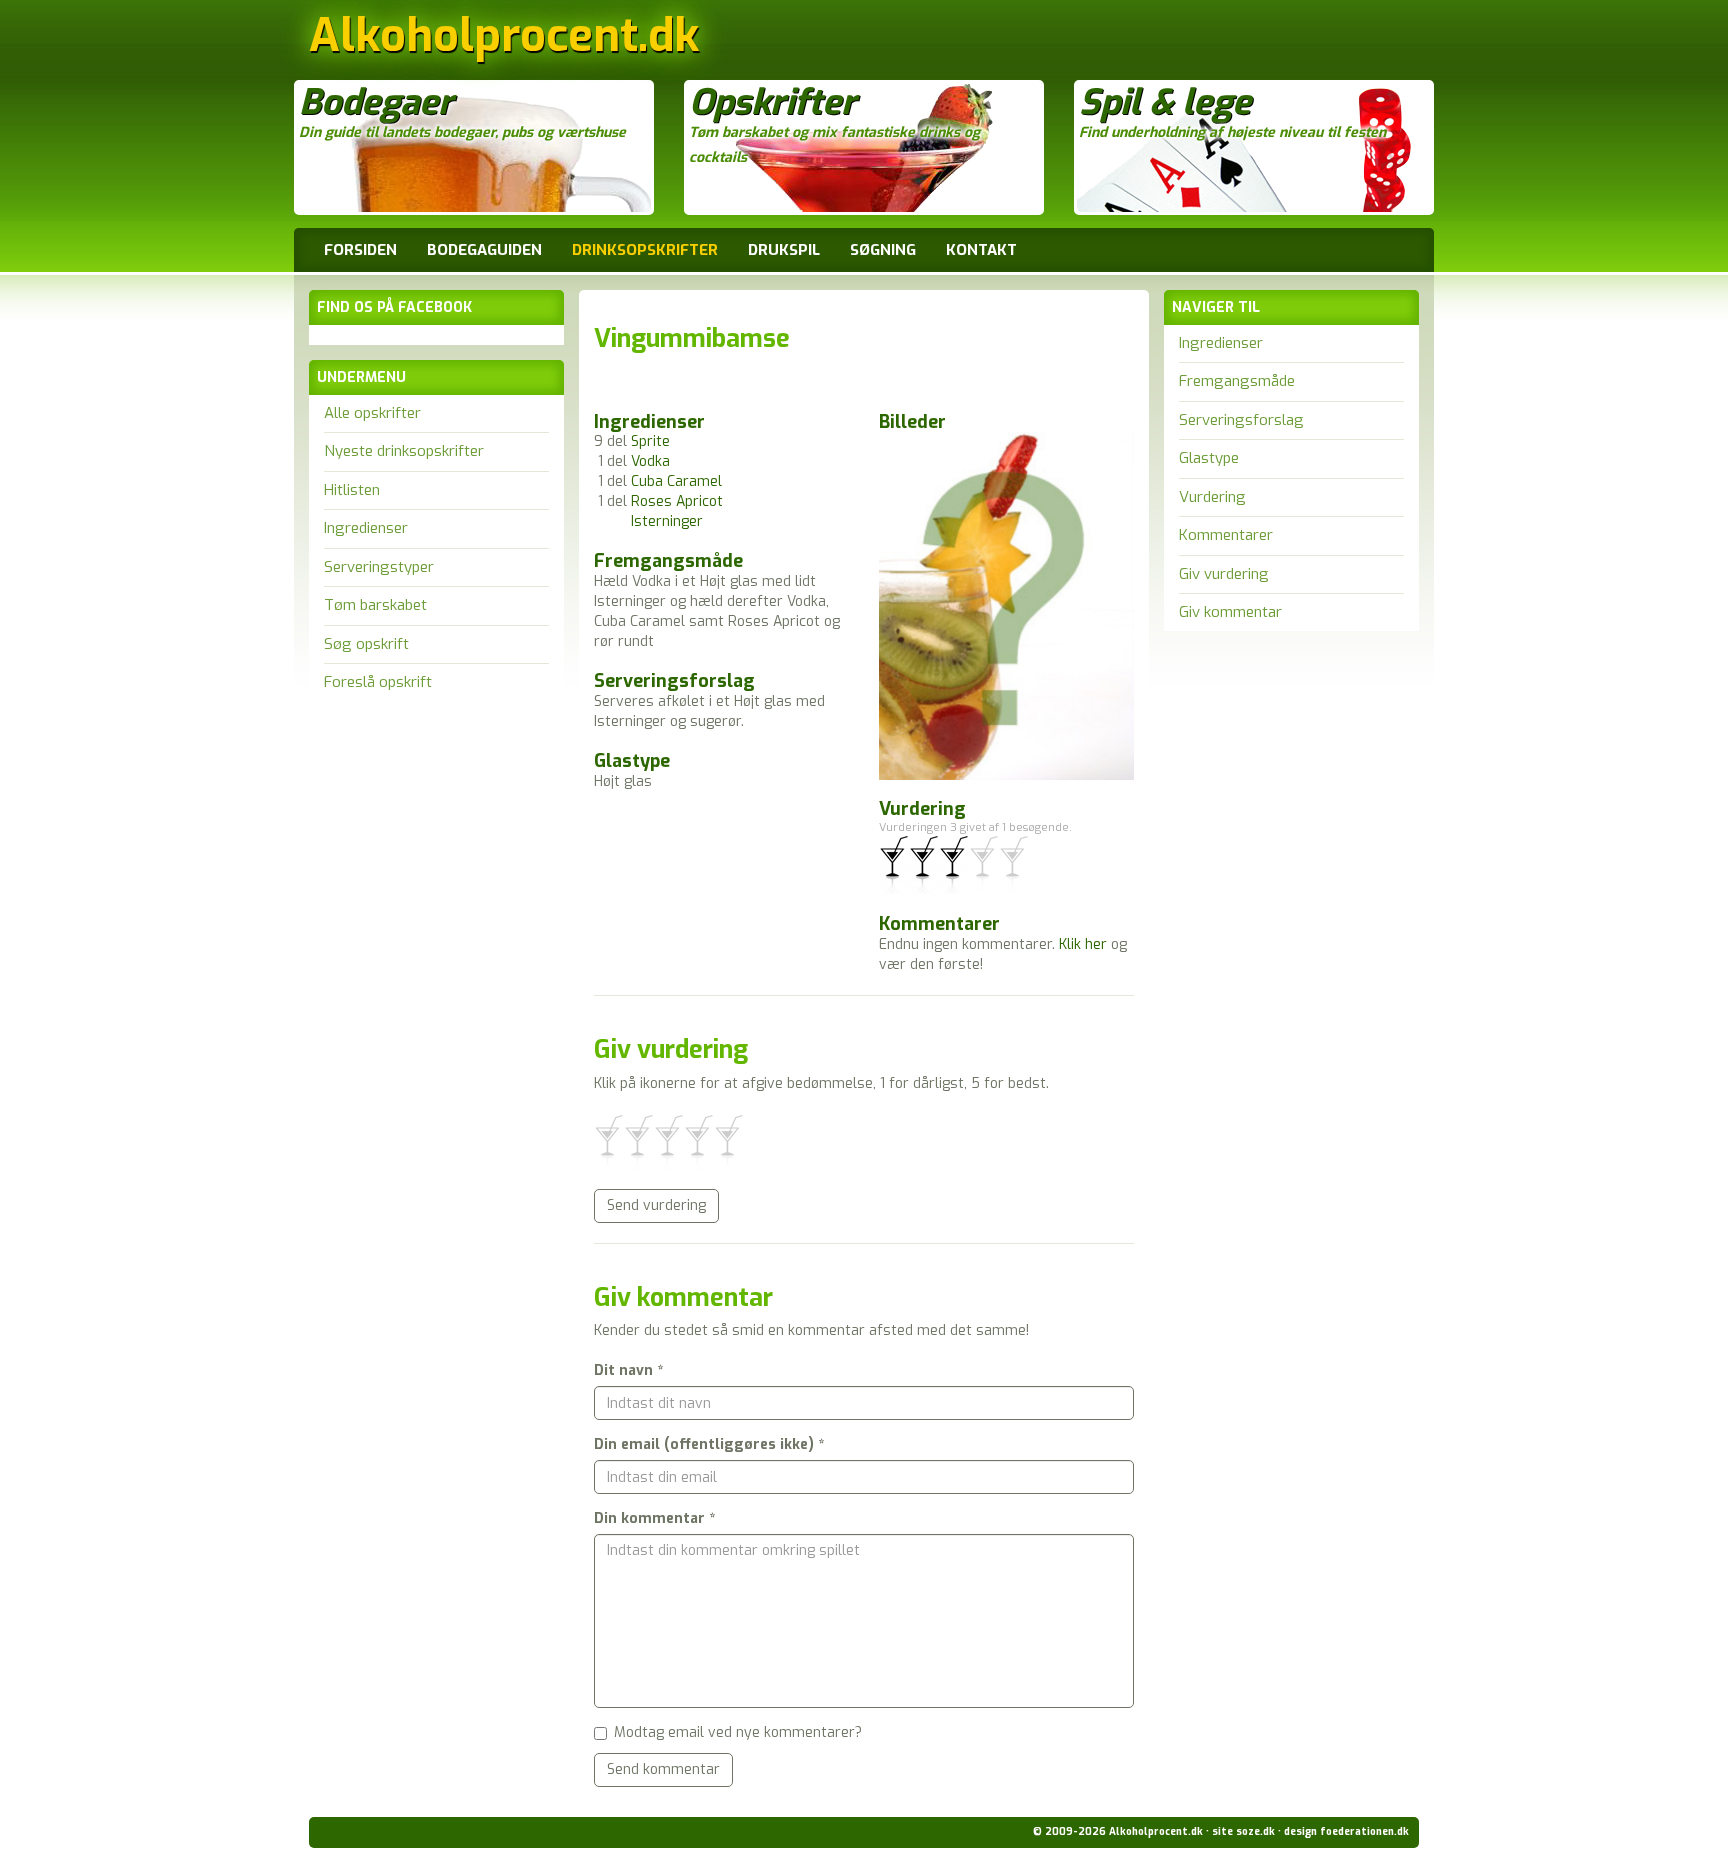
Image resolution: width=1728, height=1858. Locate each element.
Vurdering (1212, 497)
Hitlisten (352, 490)
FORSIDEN (360, 250)
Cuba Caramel (676, 481)
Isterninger (667, 521)
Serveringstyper (379, 567)
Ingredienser (366, 528)
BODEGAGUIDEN (484, 250)
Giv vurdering (1224, 574)
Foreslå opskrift (378, 682)
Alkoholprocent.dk (504, 41)
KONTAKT (981, 250)
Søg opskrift (366, 644)
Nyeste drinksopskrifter (404, 451)
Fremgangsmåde (1237, 381)
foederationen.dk (1364, 1831)
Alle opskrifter (372, 413)
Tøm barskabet (375, 605)
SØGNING (883, 250)
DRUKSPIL (784, 250)
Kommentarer (1226, 535)
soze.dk (1255, 1831)
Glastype (1209, 458)
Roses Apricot (677, 501)
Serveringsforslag (1241, 420)
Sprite (650, 441)
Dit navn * (628, 1370)
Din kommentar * (654, 1518)
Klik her (1083, 944)
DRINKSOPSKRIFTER (645, 250)
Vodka (650, 461)
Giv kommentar (1230, 612)
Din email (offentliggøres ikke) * (709, 1444)
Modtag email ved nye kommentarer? (738, 1732)
